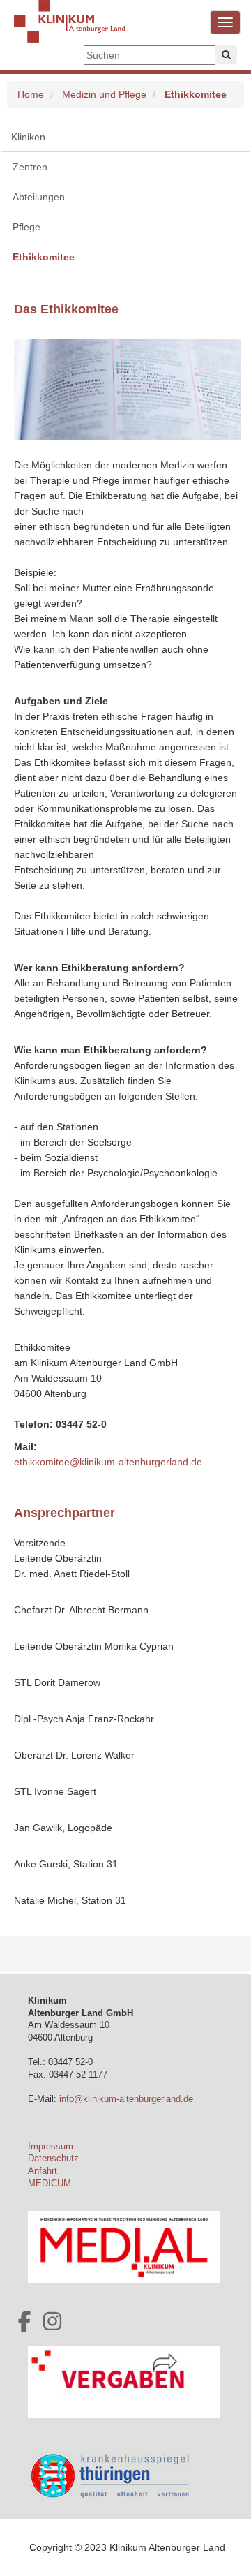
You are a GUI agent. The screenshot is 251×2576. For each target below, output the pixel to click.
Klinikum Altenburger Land (70, 31)
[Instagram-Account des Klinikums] (52, 2321)
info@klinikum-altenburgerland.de (128, 2099)
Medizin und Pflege (104, 94)
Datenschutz (53, 2159)
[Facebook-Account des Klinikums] (24, 2321)
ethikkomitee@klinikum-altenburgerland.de (108, 1462)
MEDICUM (50, 2184)
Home (31, 94)
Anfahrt (43, 2171)
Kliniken (28, 137)
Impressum (51, 2147)
